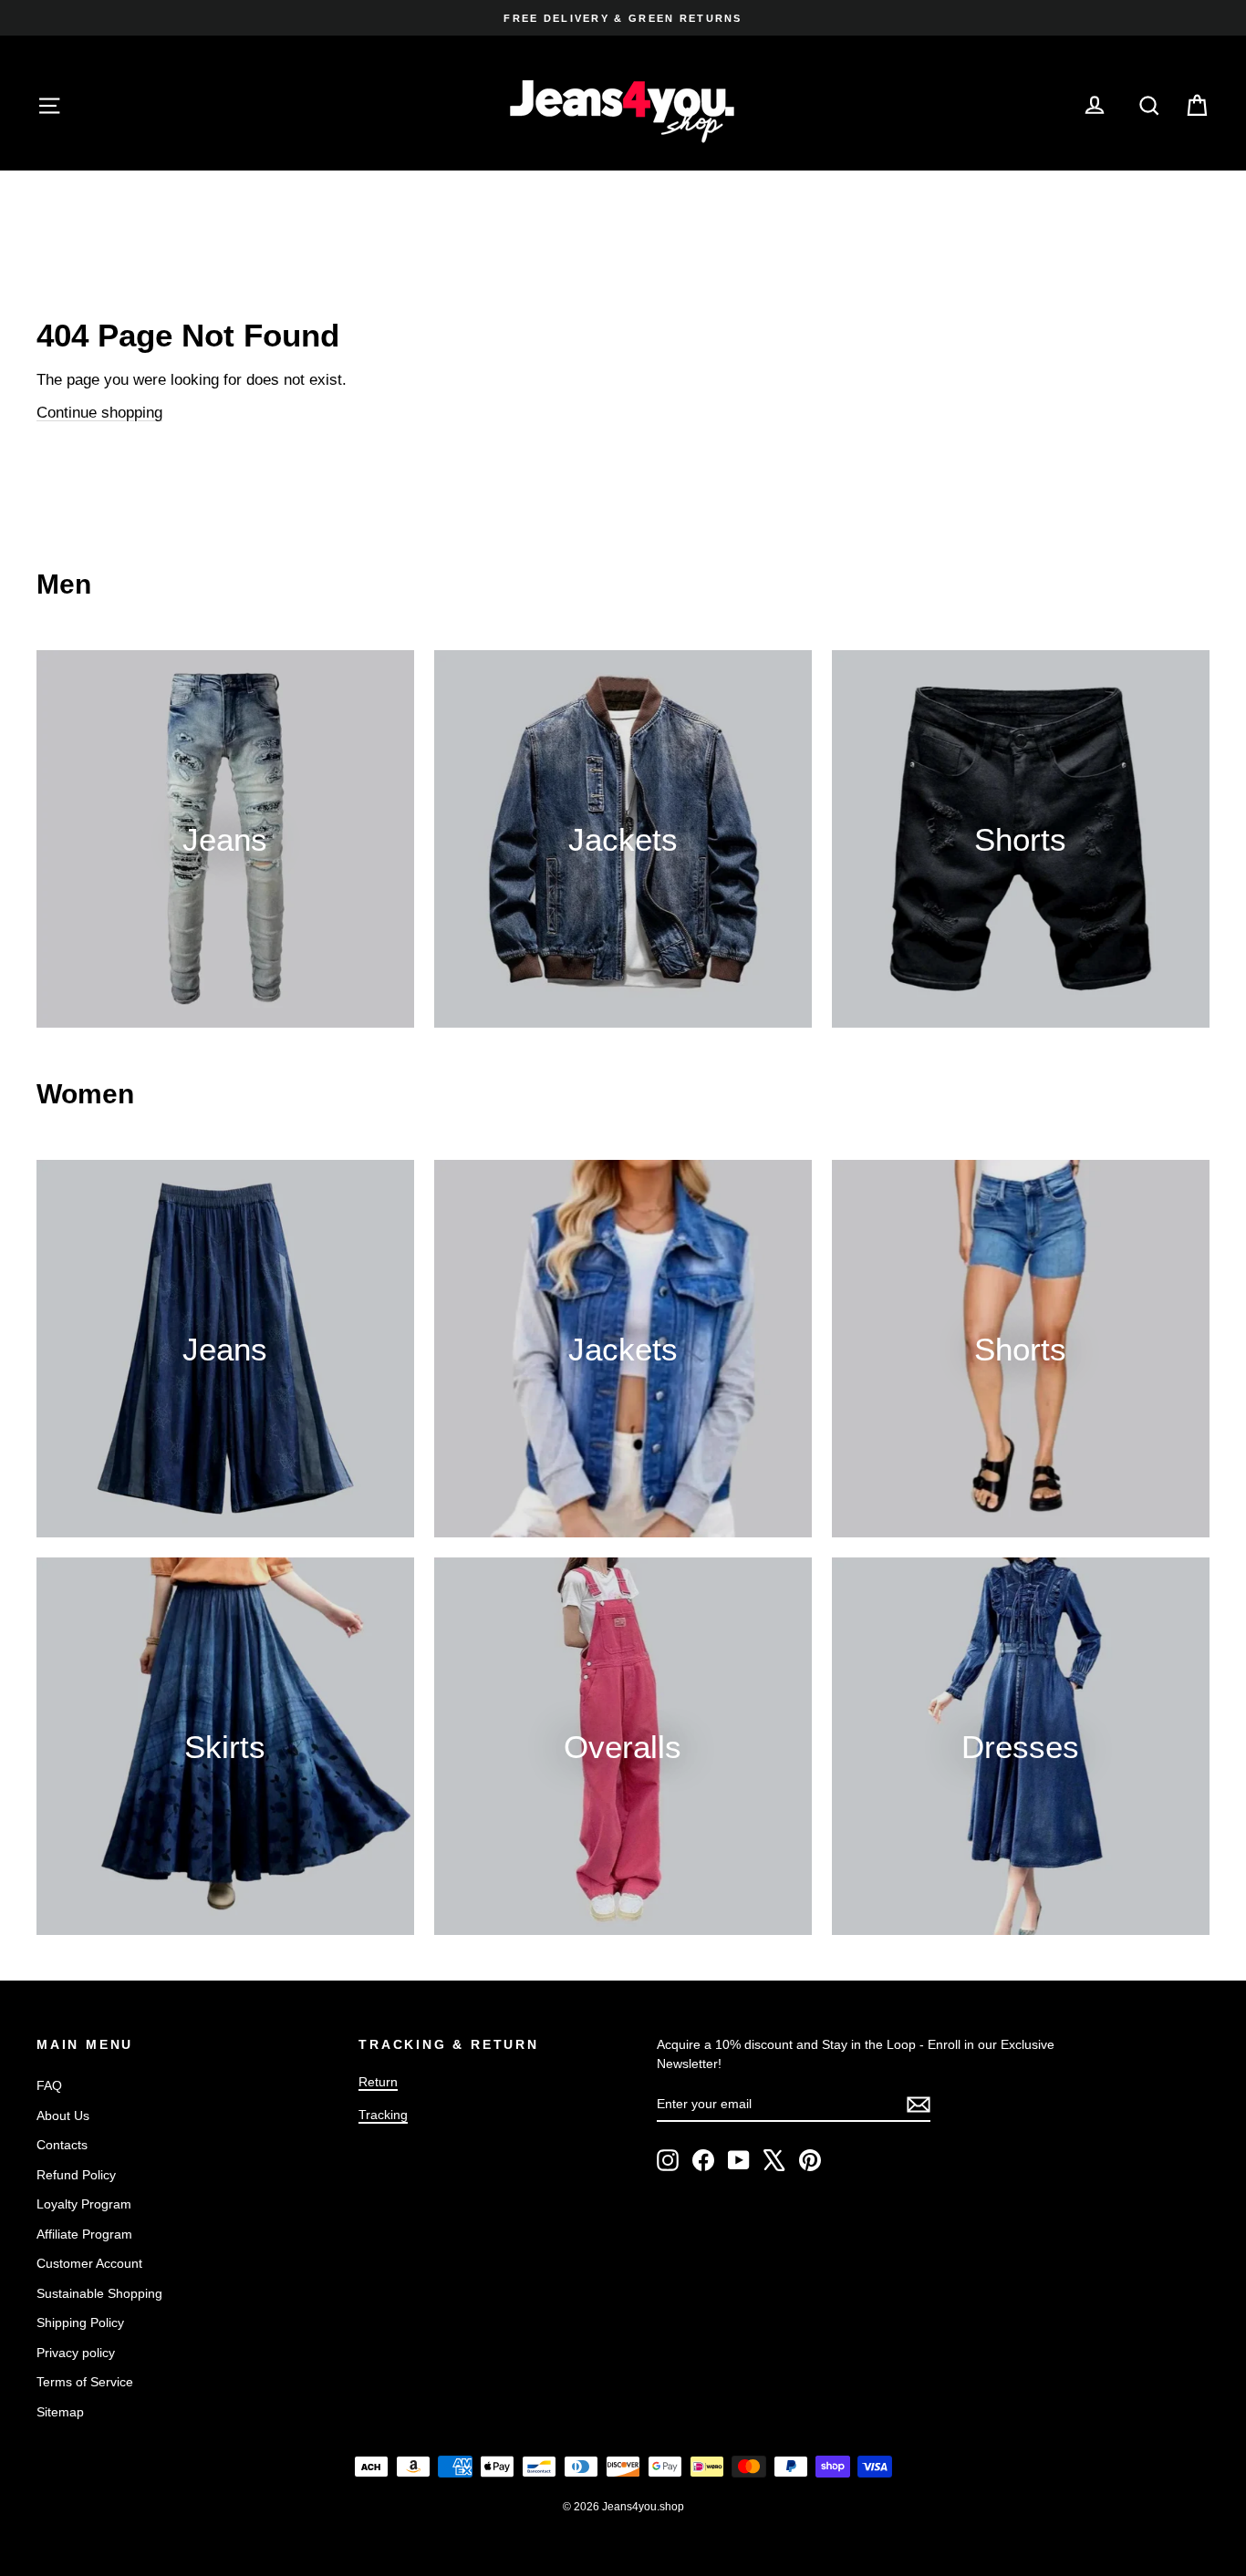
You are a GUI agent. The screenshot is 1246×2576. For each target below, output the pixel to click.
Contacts (62, 2145)
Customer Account (89, 2263)
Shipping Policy (80, 2323)
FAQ (49, 2085)
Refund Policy (76, 2175)
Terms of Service (85, 2382)
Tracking (383, 2115)
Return (378, 2082)
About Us (63, 2116)
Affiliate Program (84, 2234)
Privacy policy (76, 2353)
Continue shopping (99, 413)
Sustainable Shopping (99, 2293)
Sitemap (60, 2412)
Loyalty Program (84, 2204)
